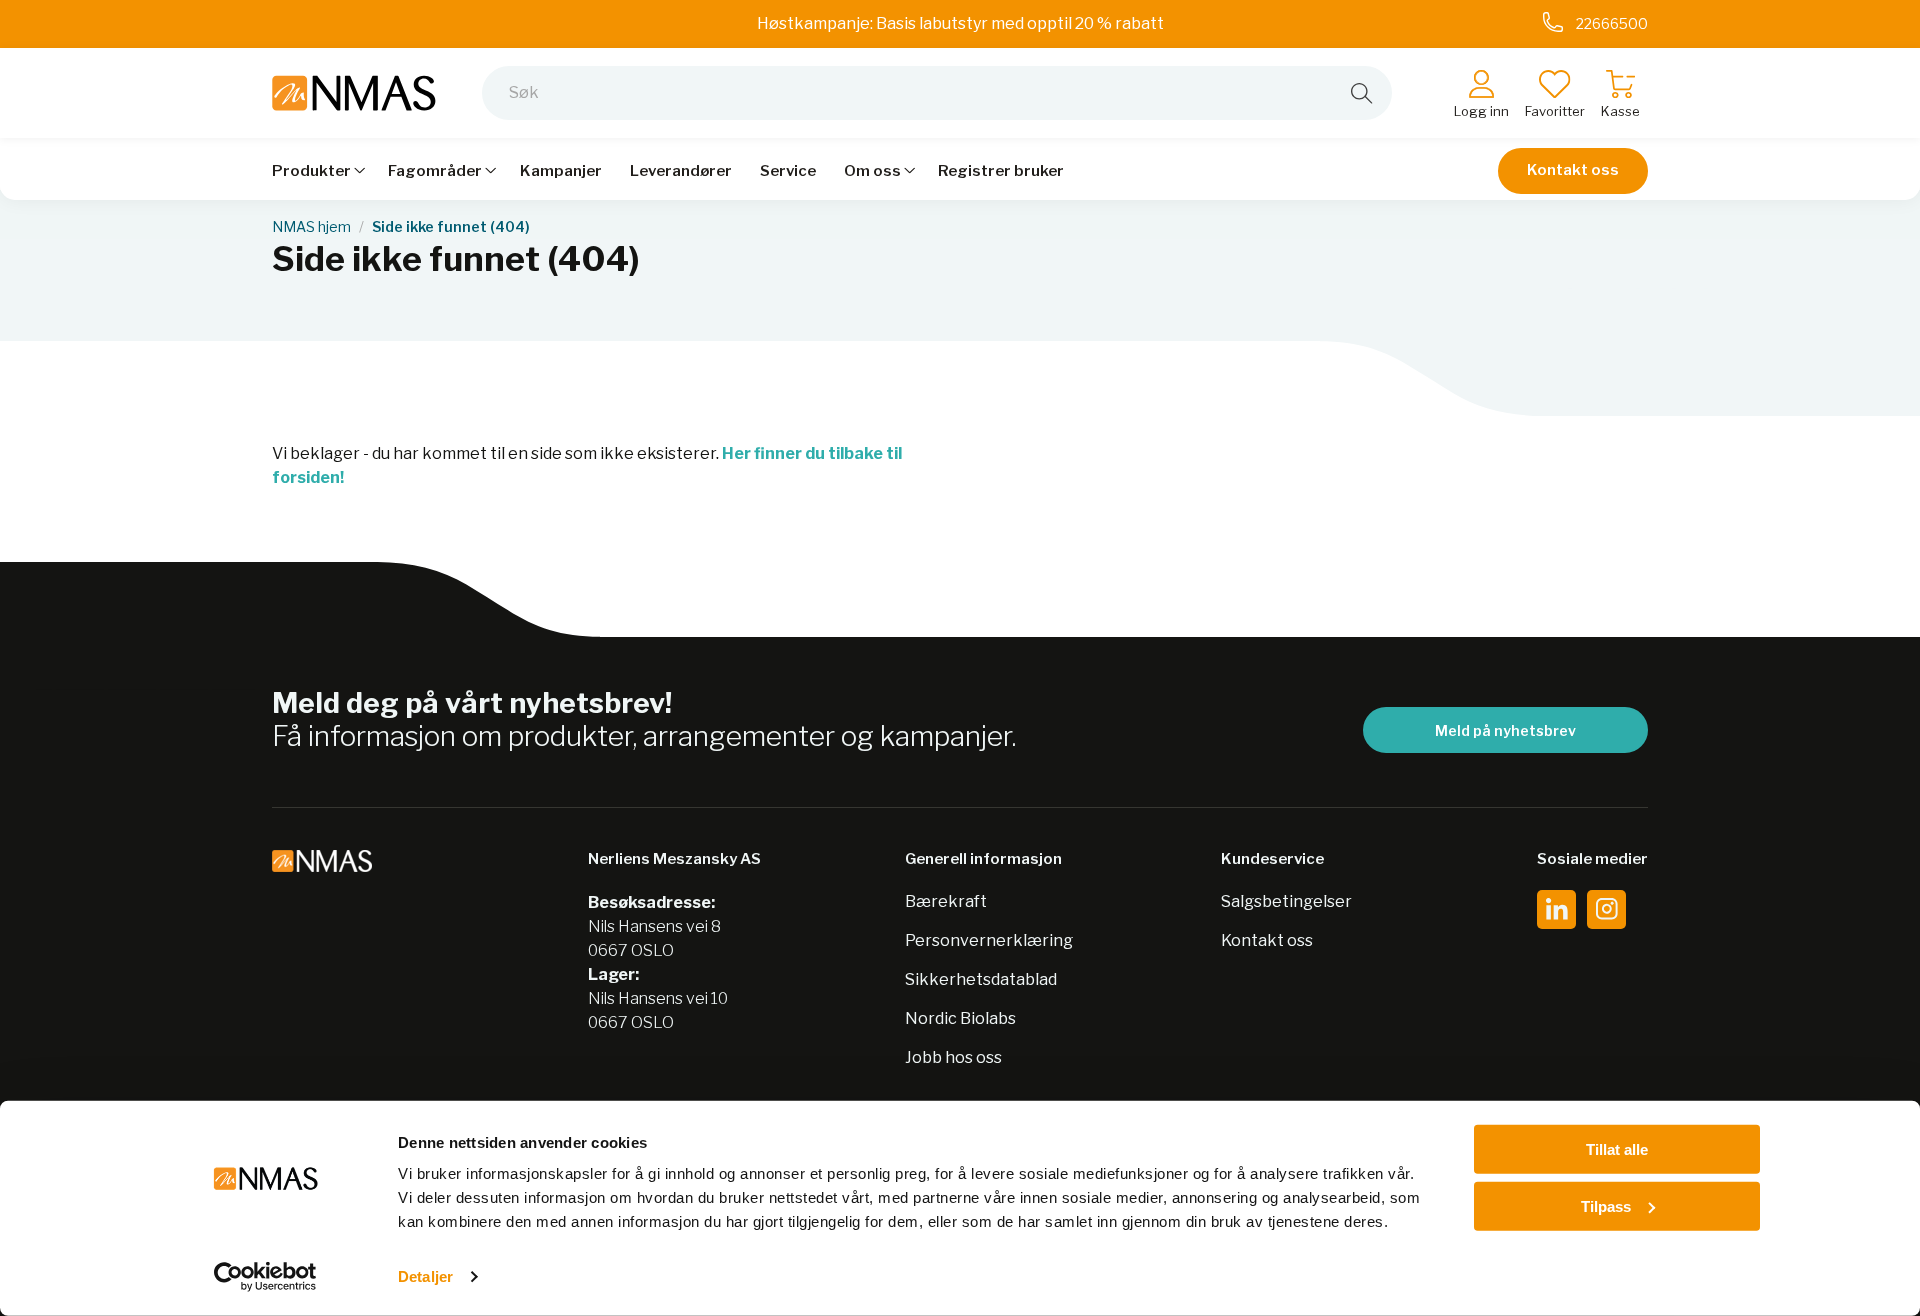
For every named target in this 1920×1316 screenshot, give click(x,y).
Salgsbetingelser (1286, 901)
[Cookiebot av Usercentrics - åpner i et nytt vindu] (265, 1277)
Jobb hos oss (953, 1057)
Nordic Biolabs (960, 1018)
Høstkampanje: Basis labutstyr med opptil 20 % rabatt (960, 23)
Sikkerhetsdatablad (981, 979)
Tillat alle (1617, 1149)
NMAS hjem (311, 227)
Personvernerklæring (989, 940)
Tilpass (1606, 1205)
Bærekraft (946, 901)
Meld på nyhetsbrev (1505, 730)
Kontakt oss (1573, 170)
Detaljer (425, 1276)
